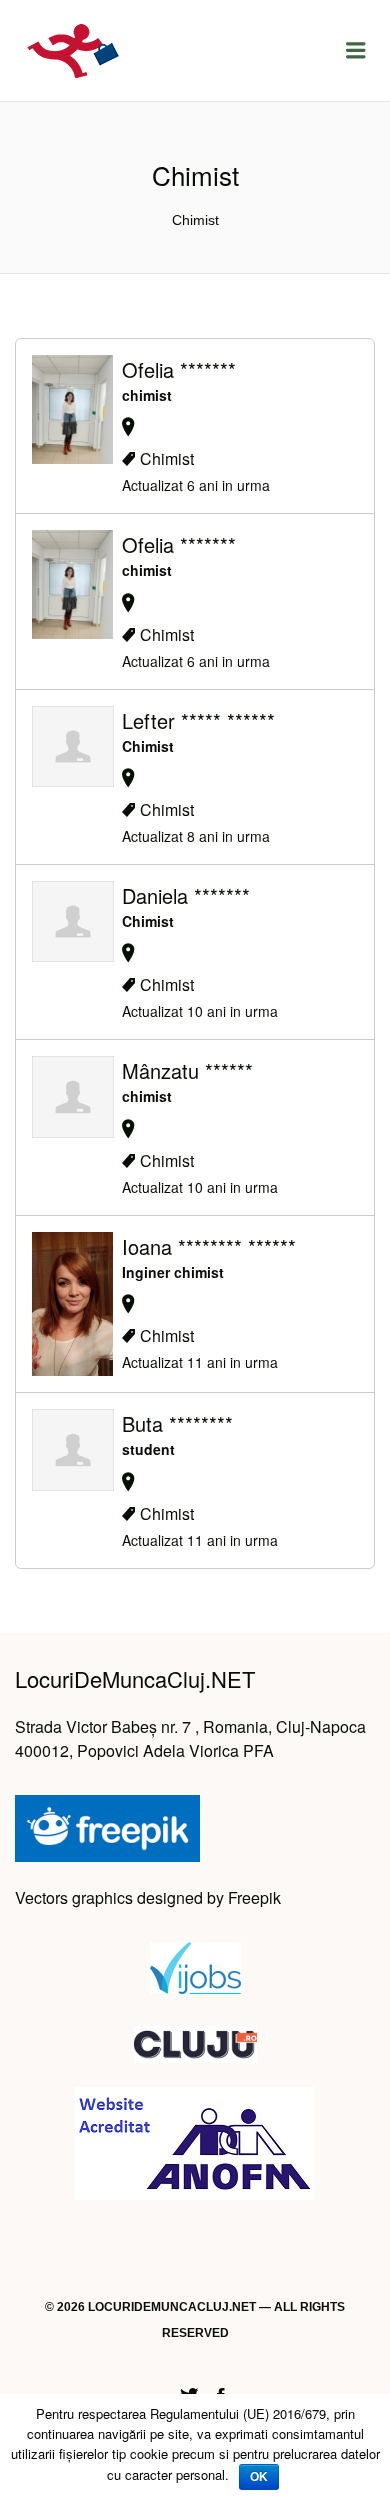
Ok (259, 2477)
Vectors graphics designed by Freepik (148, 1897)
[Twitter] (189, 2392)
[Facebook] (221, 2392)
